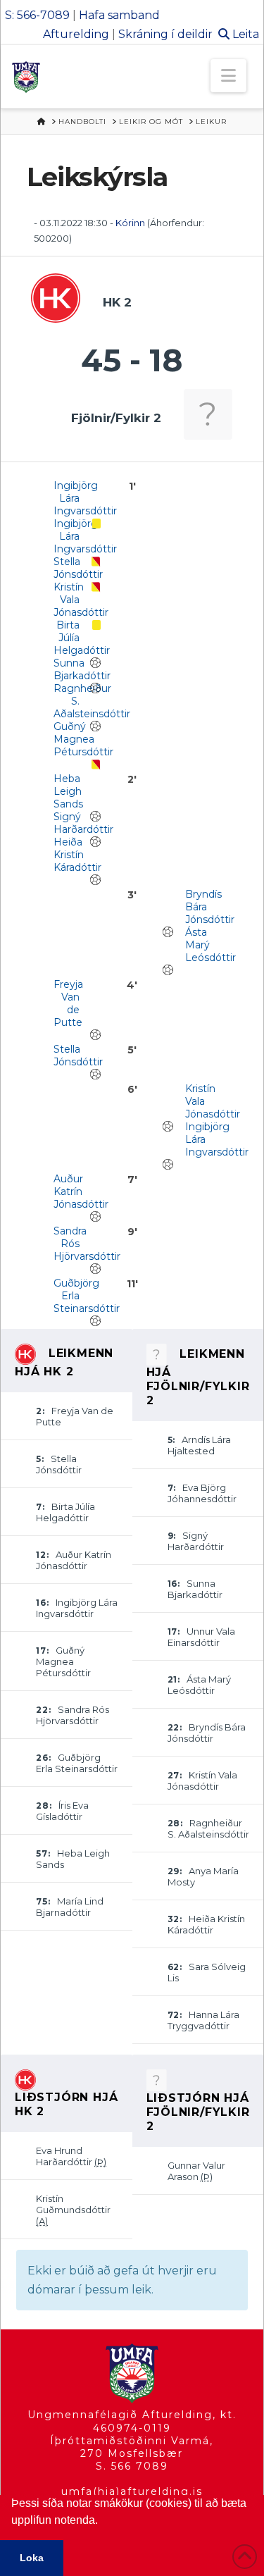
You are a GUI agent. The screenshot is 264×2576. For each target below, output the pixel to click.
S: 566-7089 (37, 15)
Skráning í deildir (165, 34)
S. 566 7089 (132, 2466)
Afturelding (76, 34)
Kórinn (131, 223)
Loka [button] (32, 2558)
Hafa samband (119, 15)
